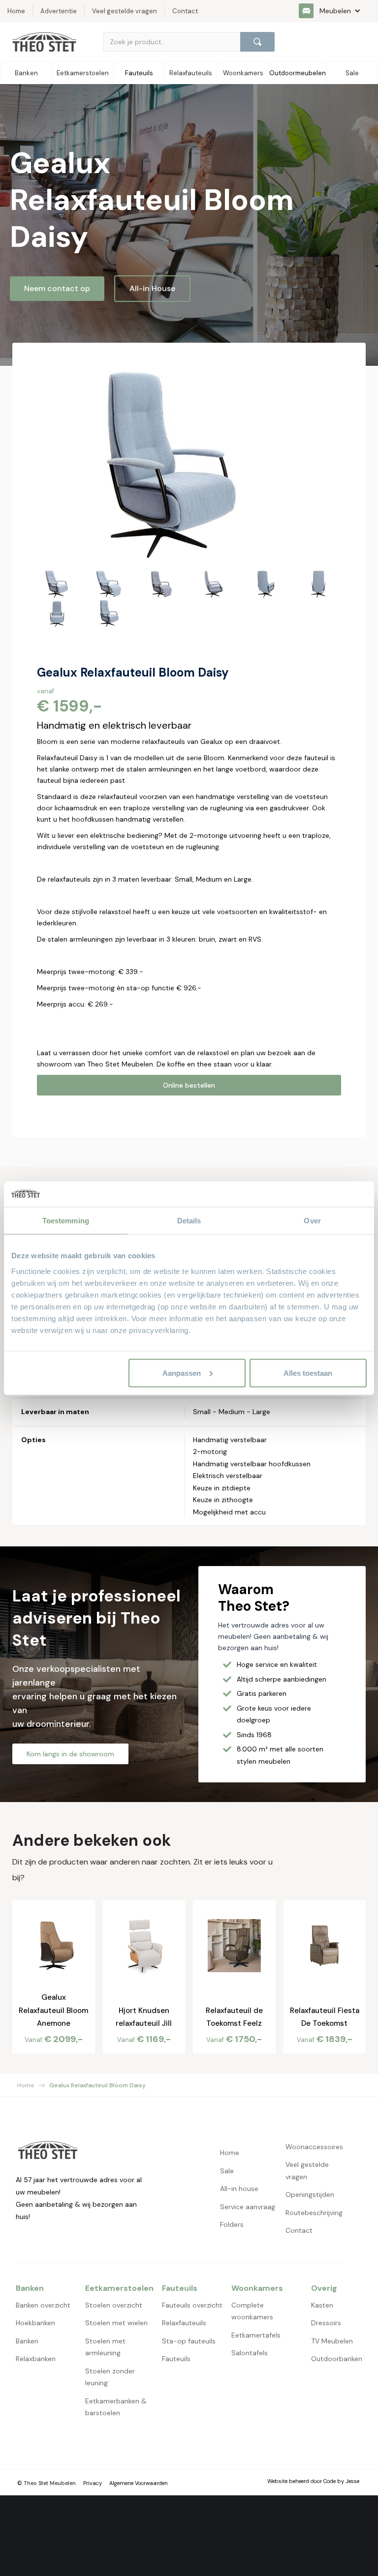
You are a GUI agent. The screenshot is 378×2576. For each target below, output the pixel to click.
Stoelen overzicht (114, 2305)
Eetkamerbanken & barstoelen (116, 2407)
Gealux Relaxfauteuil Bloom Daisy (97, 2085)
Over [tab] (312, 1221)
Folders (232, 2224)
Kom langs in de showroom (70, 1754)
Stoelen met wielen (116, 2323)
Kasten (322, 2305)
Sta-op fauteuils (189, 2341)
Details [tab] (189, 1221)
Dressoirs (326, 2323)
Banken (27, 2341)
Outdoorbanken (337, 2359)
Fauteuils (176, 2359)
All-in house (239, 2189)
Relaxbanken (36, 2359)
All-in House (152, 288)
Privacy (93, 2483)
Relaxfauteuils (184, 2323)
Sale (227, 2171)
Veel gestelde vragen (307, 2171)
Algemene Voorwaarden (139, 2483)
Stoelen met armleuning (105, 2347)
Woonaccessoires (314, 2147)
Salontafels (250, 2353)
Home (26, 2085)
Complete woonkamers (252, 2311)
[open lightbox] (168, 463)
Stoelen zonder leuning (110, 2377)
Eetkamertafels (256, 2335)
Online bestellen (189, 1085)
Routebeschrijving (314, 2213)
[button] (335, 11)
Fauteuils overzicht (192, 2305)
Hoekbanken (35, 2323)
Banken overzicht (43, 2305)
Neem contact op (57, 288)
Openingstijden (310, 2194)
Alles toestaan (308, 1373)
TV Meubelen (332, 2341)
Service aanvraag (248, 2207)
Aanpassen (182, 1373)
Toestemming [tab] (66, 1221)
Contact (299, 2230)
